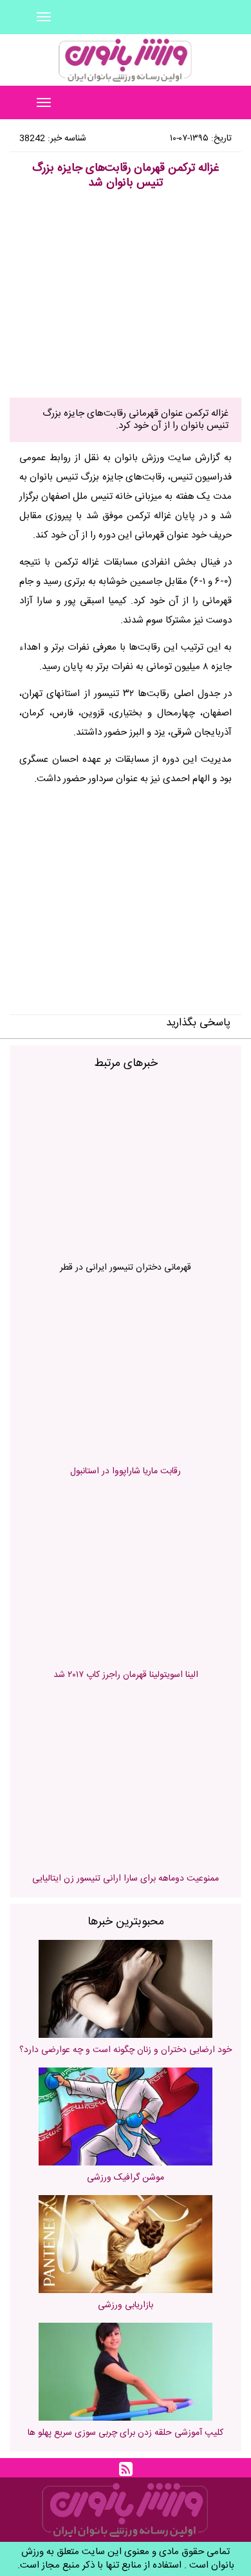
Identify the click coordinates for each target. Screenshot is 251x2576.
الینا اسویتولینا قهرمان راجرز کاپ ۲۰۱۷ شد (126, 1675)
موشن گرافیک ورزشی (126, 2178)
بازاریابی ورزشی (126, 2305)
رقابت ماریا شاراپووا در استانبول (126, 1471)
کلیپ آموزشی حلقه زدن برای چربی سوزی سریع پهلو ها (126, 2433)
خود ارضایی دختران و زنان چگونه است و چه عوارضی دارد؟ (126, 2050)
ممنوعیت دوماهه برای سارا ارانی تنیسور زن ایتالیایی (126, 1879)
